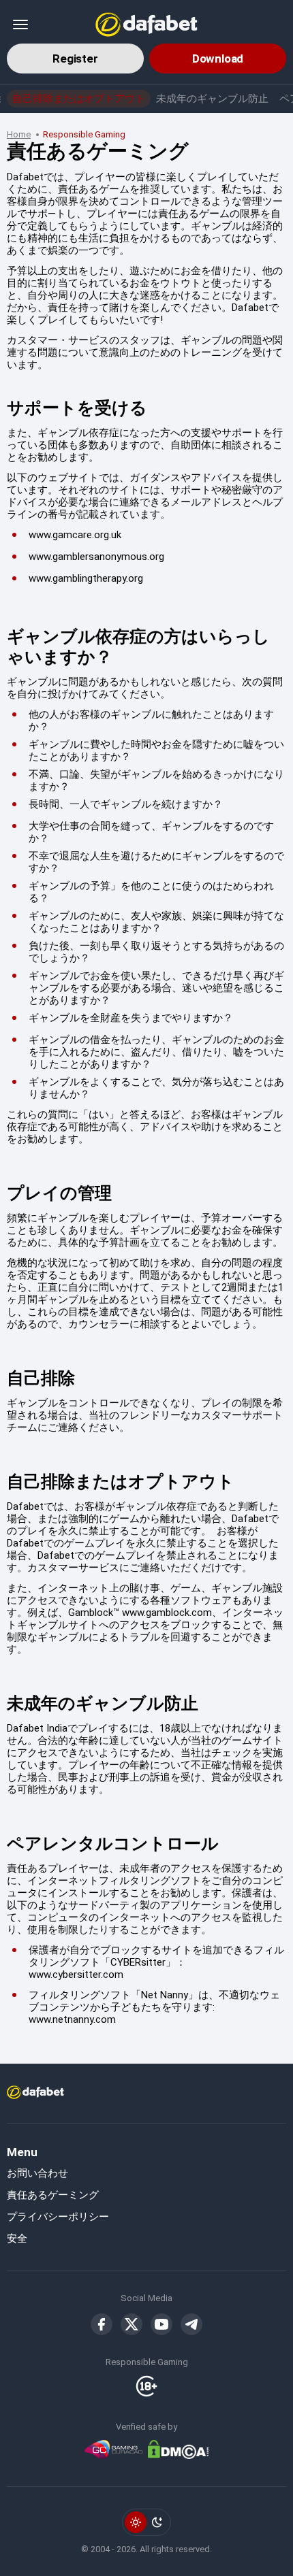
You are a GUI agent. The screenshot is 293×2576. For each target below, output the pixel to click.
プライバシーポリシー (58, 2217)
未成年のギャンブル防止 (212, 99)
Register (75, 59)
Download (218, 59)
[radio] (136, 2522)
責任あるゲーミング (53, 2195)
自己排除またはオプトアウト (79, 99)
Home (19, 134)
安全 (17, 2239)
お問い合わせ (37, 2173)
